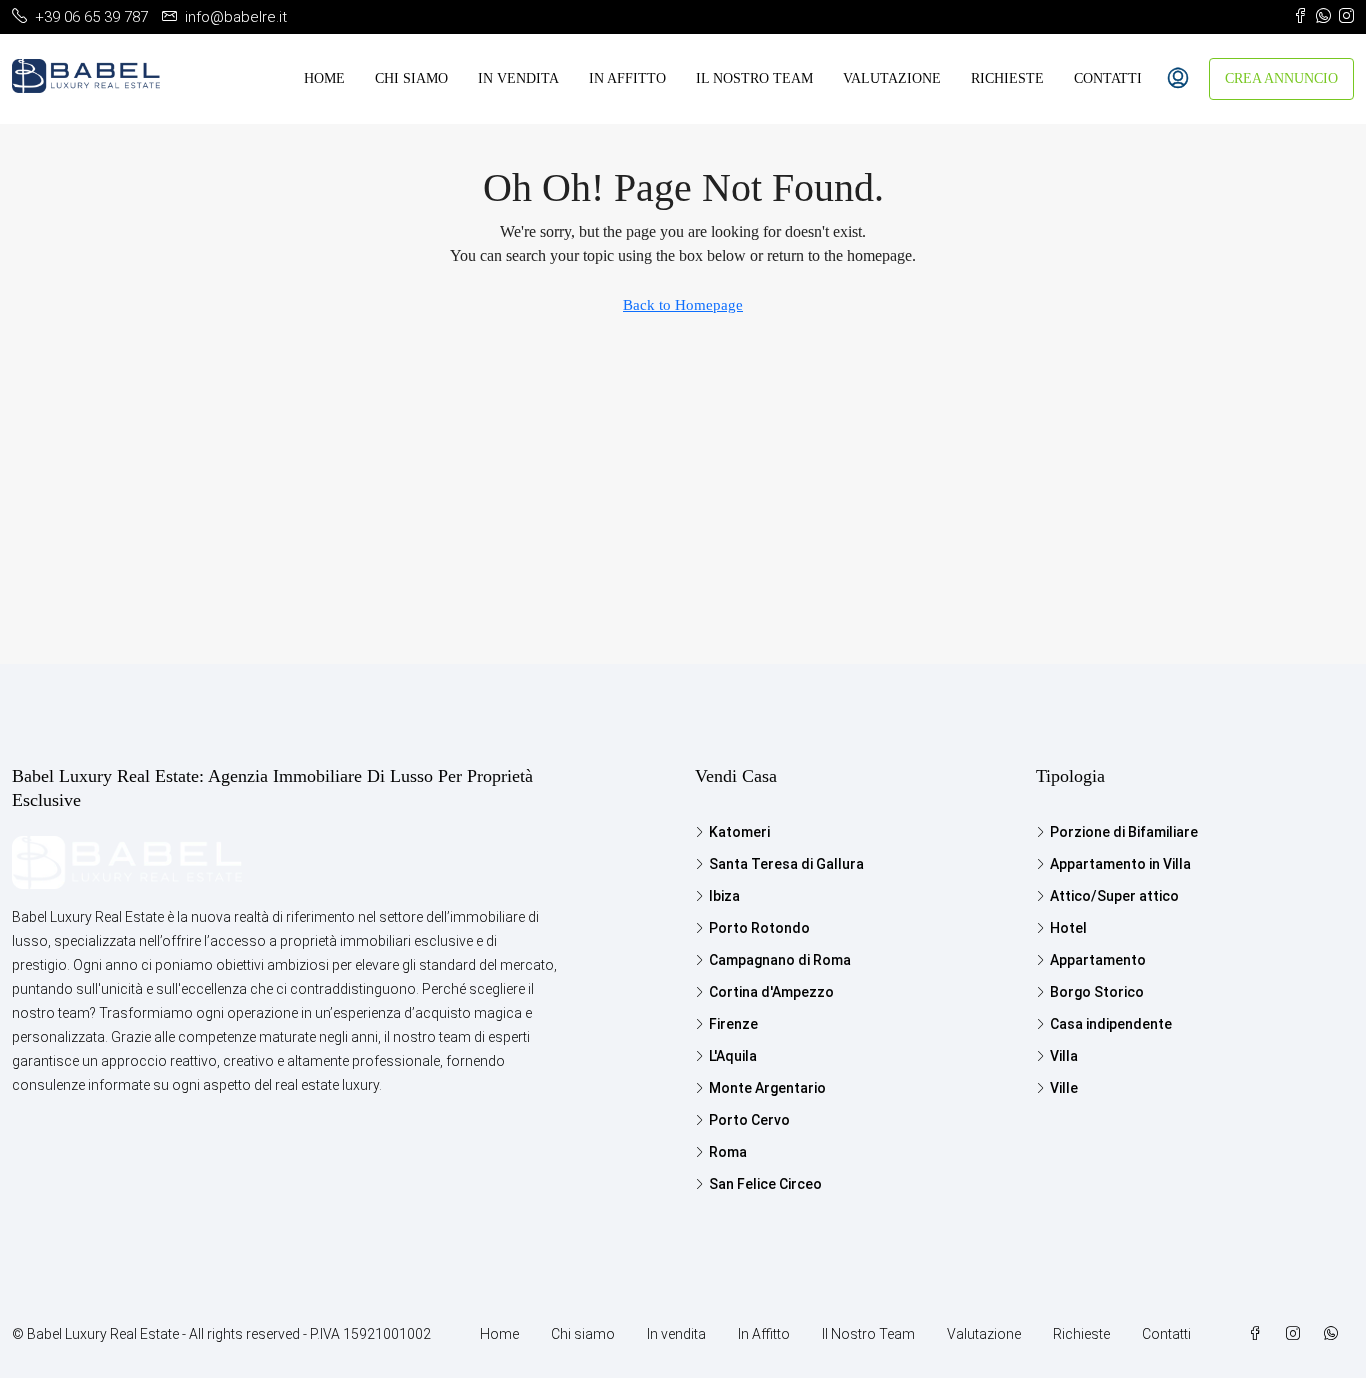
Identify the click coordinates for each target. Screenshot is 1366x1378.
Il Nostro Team (754, 78)
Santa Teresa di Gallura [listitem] (786, 864)
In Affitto (627, 78)
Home (324, 78)
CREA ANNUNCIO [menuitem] (1281, 78)
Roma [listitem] (728, 1152)
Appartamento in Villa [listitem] (1120, 864)
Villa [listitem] (1064, 1056)
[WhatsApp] (1335, 1334)
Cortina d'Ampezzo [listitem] (771, 992)
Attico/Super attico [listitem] (1114, 896)
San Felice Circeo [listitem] (765, 1184)
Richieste (1007, 78)
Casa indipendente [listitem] (1111, 1024)
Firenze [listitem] (733, 1024)
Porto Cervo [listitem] (749, 1120)
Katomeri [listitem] (739, 832)
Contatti (1108, 78)
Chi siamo (411, 78)
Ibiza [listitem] (724, 896)
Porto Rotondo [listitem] (759, 928)
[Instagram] (1297, 1334)
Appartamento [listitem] (1098, 960)
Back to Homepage (683, 305)
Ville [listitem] (1064, 1088)
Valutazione (892, 78)
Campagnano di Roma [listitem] (780, 960)
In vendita (518, 78)
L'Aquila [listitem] (733, 1056)
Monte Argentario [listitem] (767, 1088)
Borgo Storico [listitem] (1097, 992)
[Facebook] (1259, 1334)
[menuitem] (1178, 79)
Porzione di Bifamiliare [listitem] (1124, 832)
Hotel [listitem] (1068, 928)
